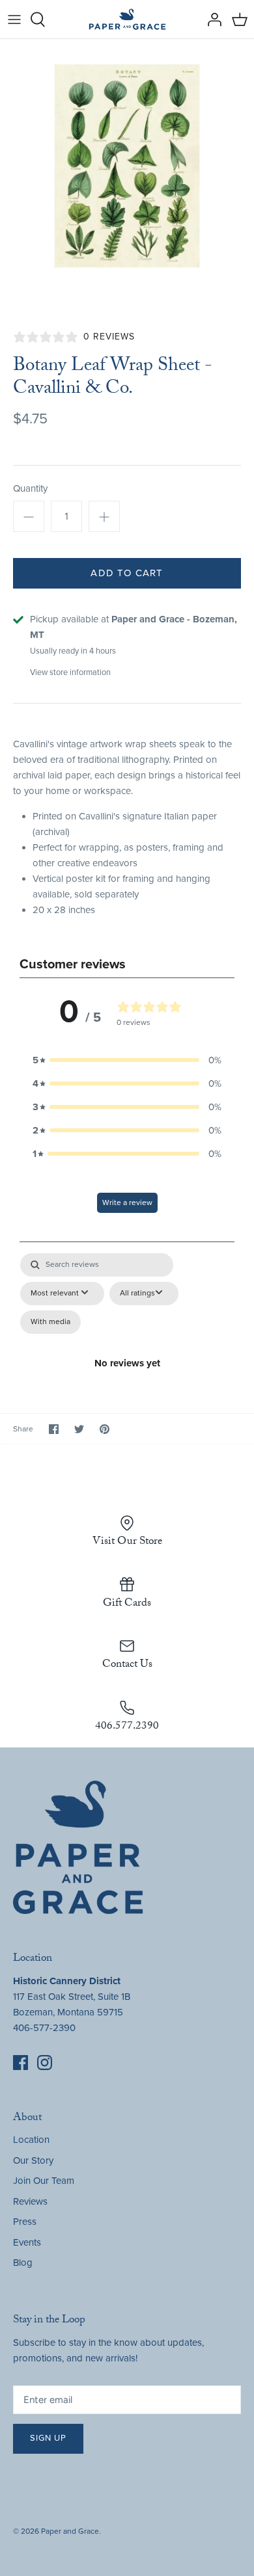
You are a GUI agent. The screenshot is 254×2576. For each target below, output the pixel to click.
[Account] (211, 20)
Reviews (30, 2201)
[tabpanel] (127, 1313)
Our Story (33, 2160)
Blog (23, 2263)
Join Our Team (44, 2181)
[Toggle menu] (14, 20)
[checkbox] (50, 1322)
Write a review (127, 1202)
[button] (127, 1060)
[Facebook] (21, 2063)
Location (31, 2140)
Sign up (48, 2438)
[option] (127, 166)
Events (27, 2242)
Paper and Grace (70, 2531)
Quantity (30, 488)
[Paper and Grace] (127, 19)
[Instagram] (45, 2063)
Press (25, 2222)
